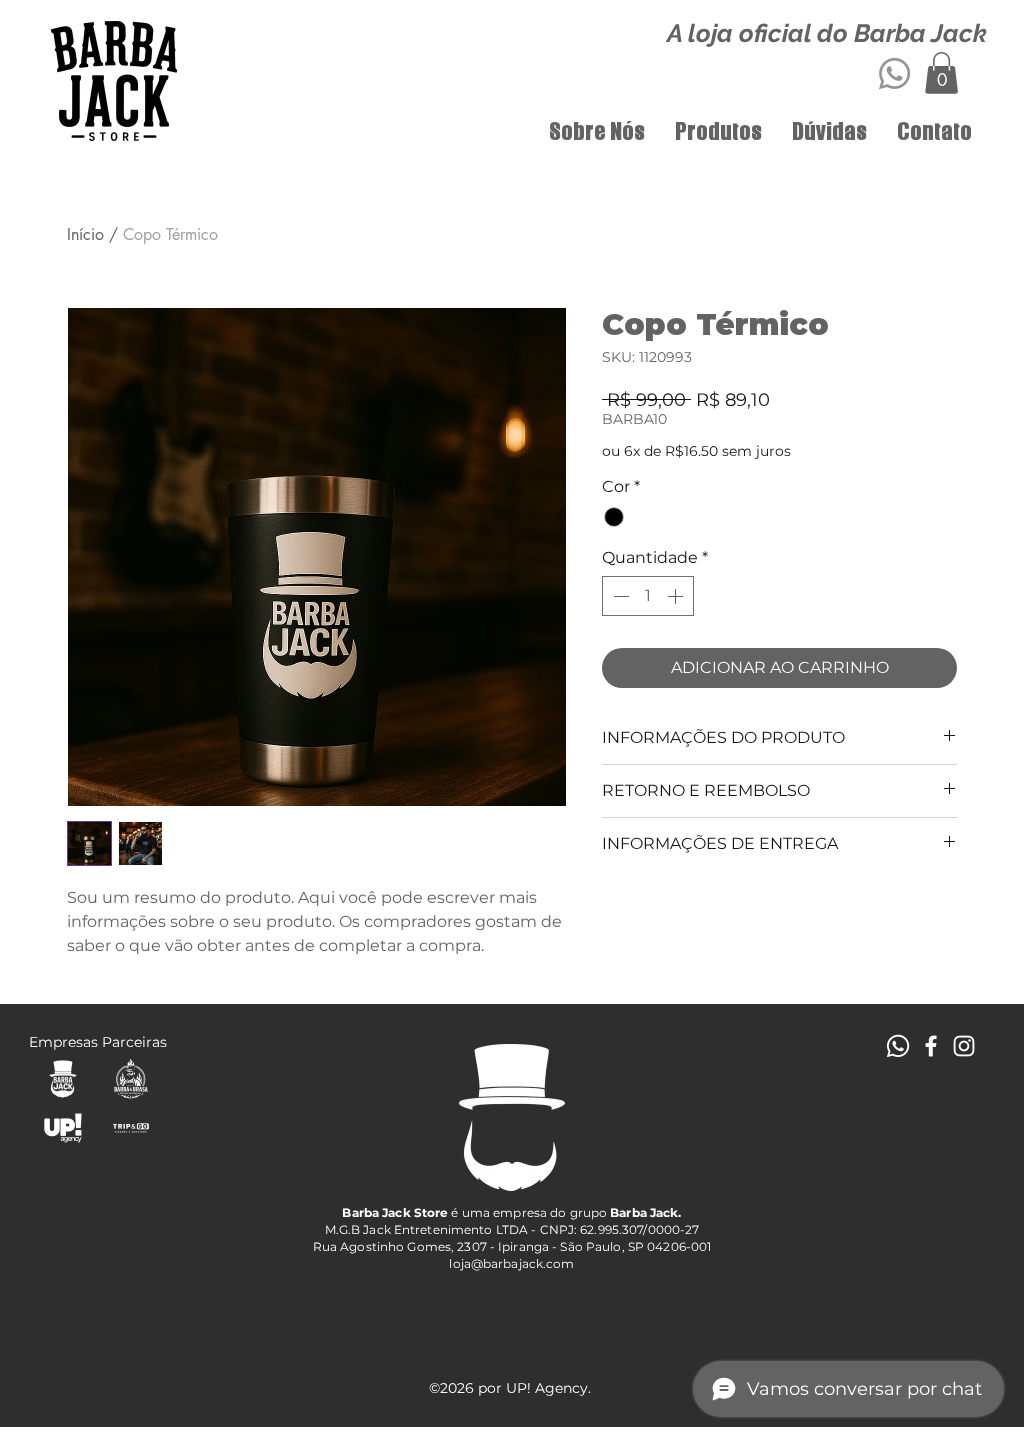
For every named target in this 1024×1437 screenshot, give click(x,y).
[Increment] (677, 596)
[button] (941, 73)
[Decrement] (619, 596)
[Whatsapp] (894, 73)
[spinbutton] (648, 596)
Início (85, 234)
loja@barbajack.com (511, 1263)
